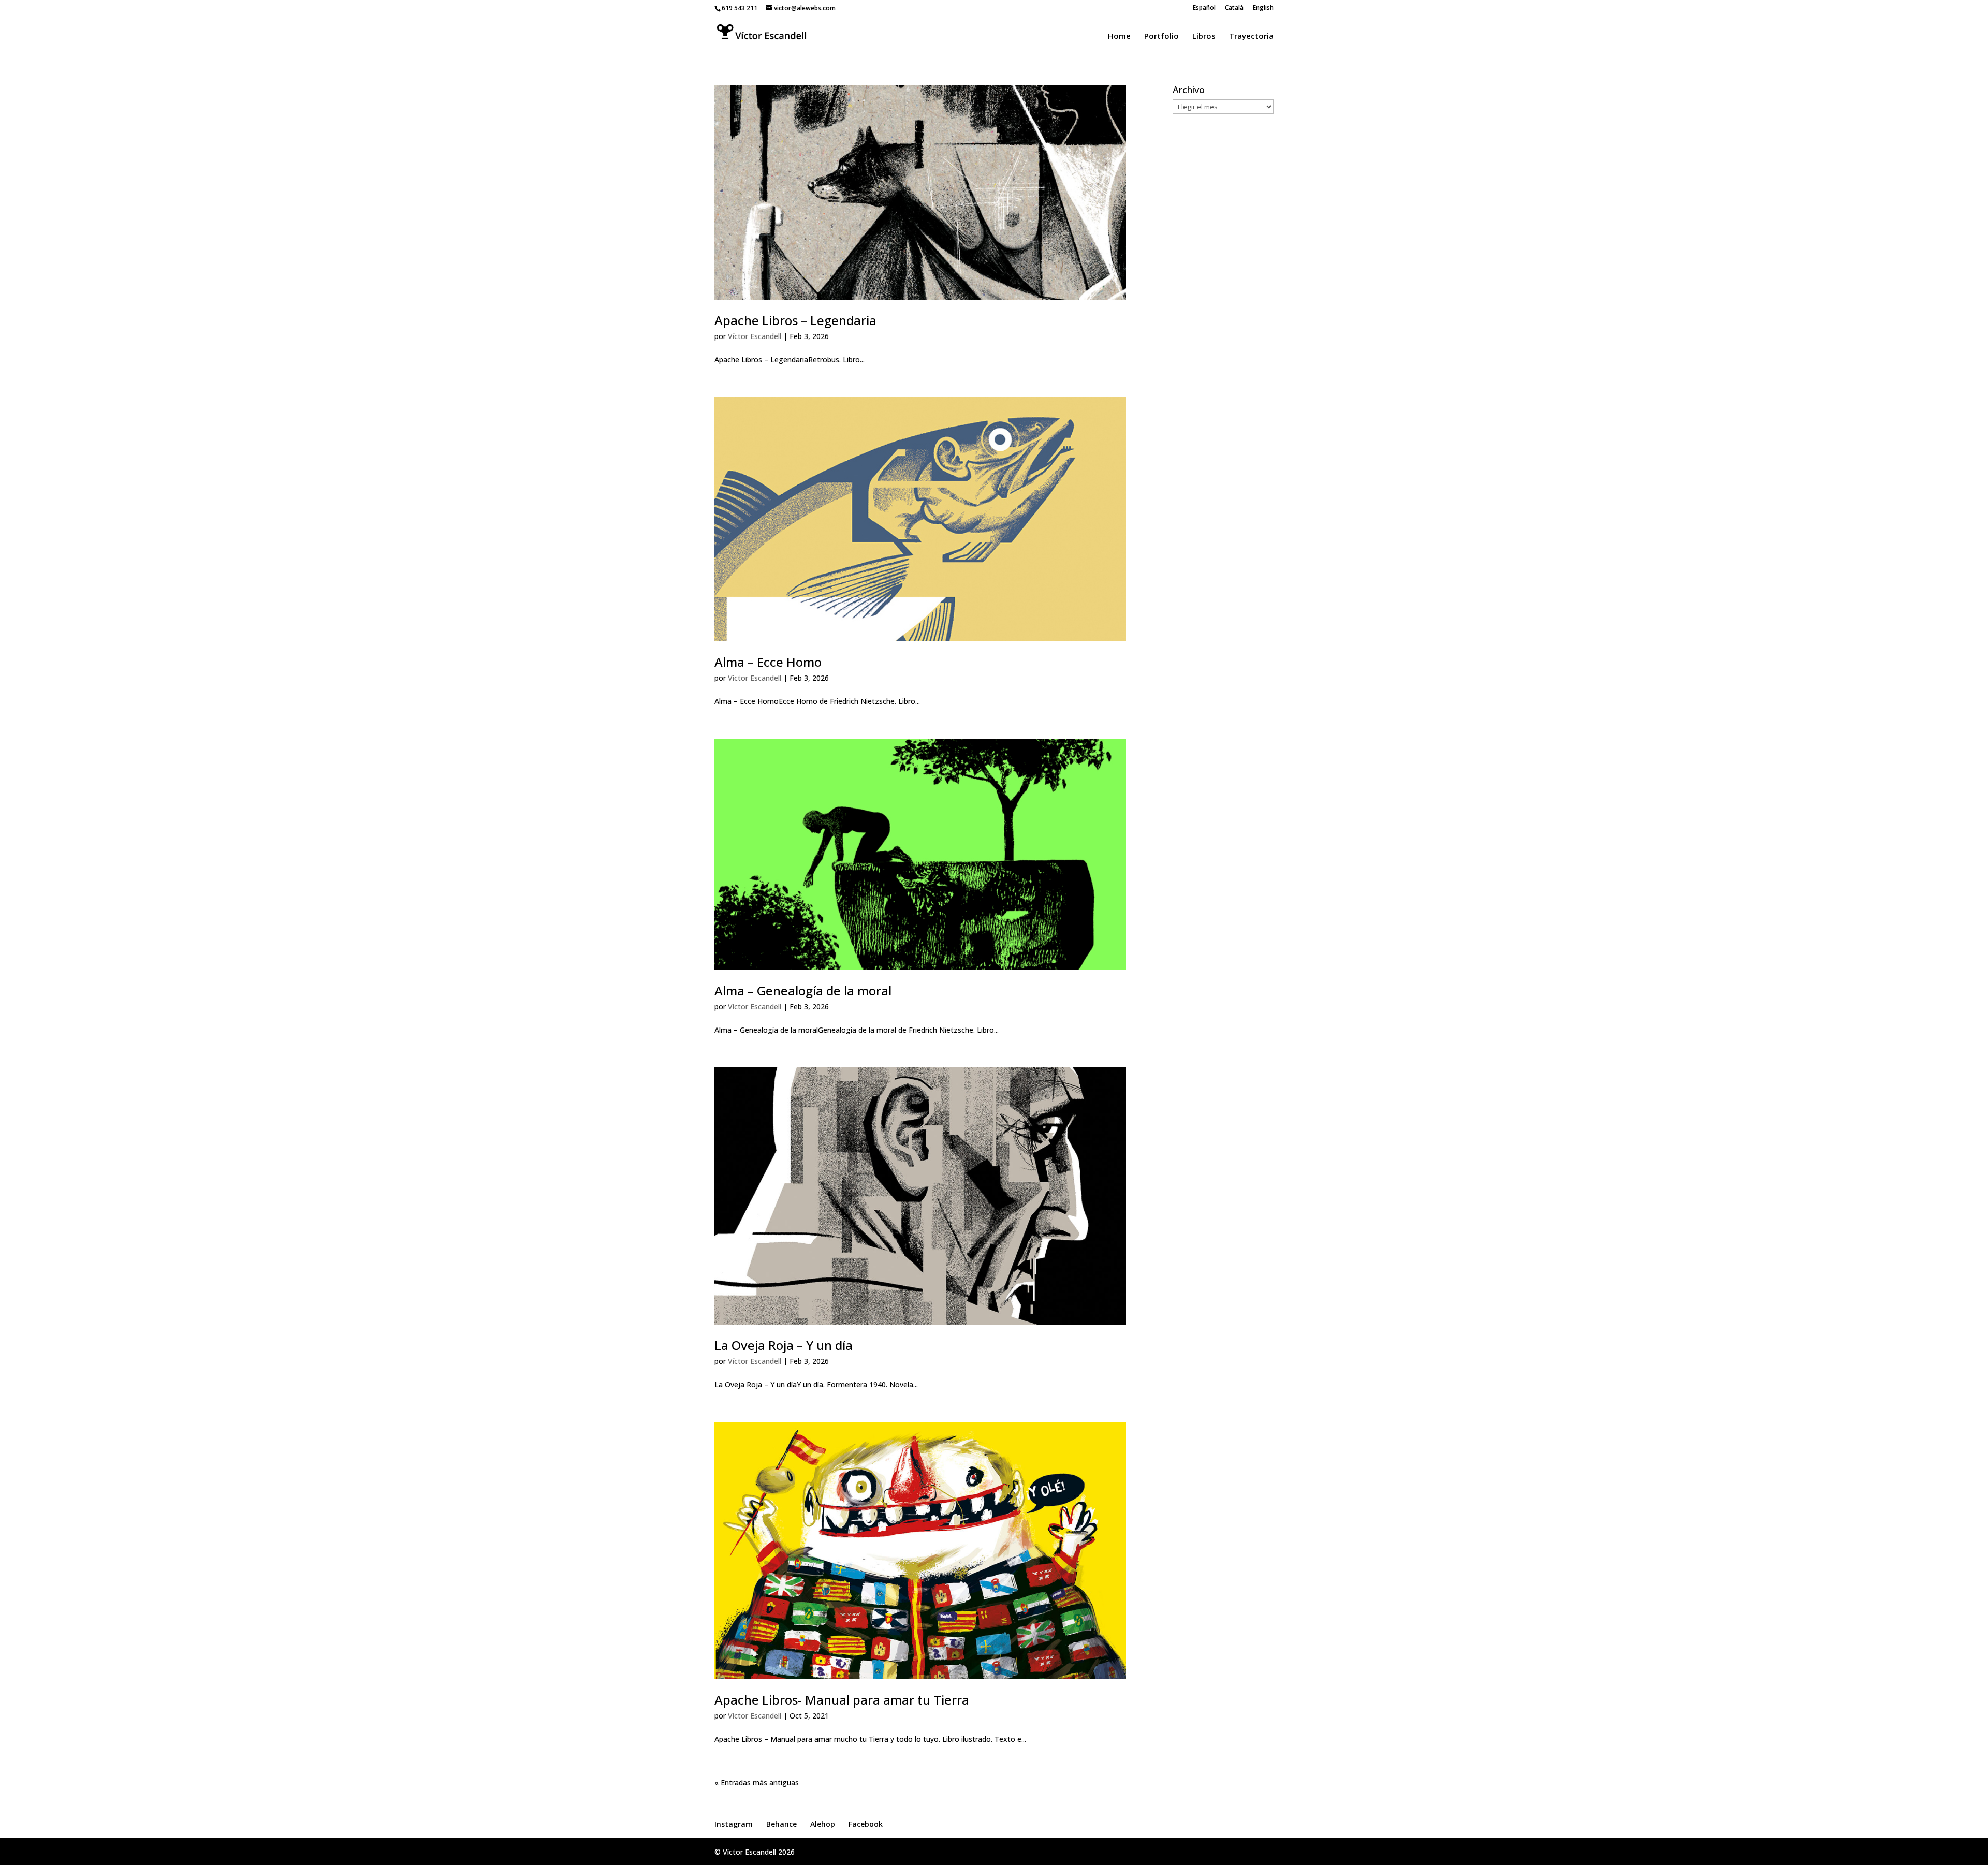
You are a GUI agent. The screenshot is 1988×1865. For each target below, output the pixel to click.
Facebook (866, 1824)
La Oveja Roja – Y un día (784, 1345)
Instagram (734, 1824)
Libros (1204, 36)
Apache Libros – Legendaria (795, 320)
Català (1234, 8)
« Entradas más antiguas (757, 1782)
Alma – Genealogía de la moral (803, 990)
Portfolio (1161, 36)
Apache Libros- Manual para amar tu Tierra (842, 1700)
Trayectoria (1251, 36)
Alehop (823, 1824)
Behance (781, 1824)
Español (1204, 8)
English (1263, 8)
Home (1119, 36)
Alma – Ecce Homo (768, 662)
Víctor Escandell (755, 336)
